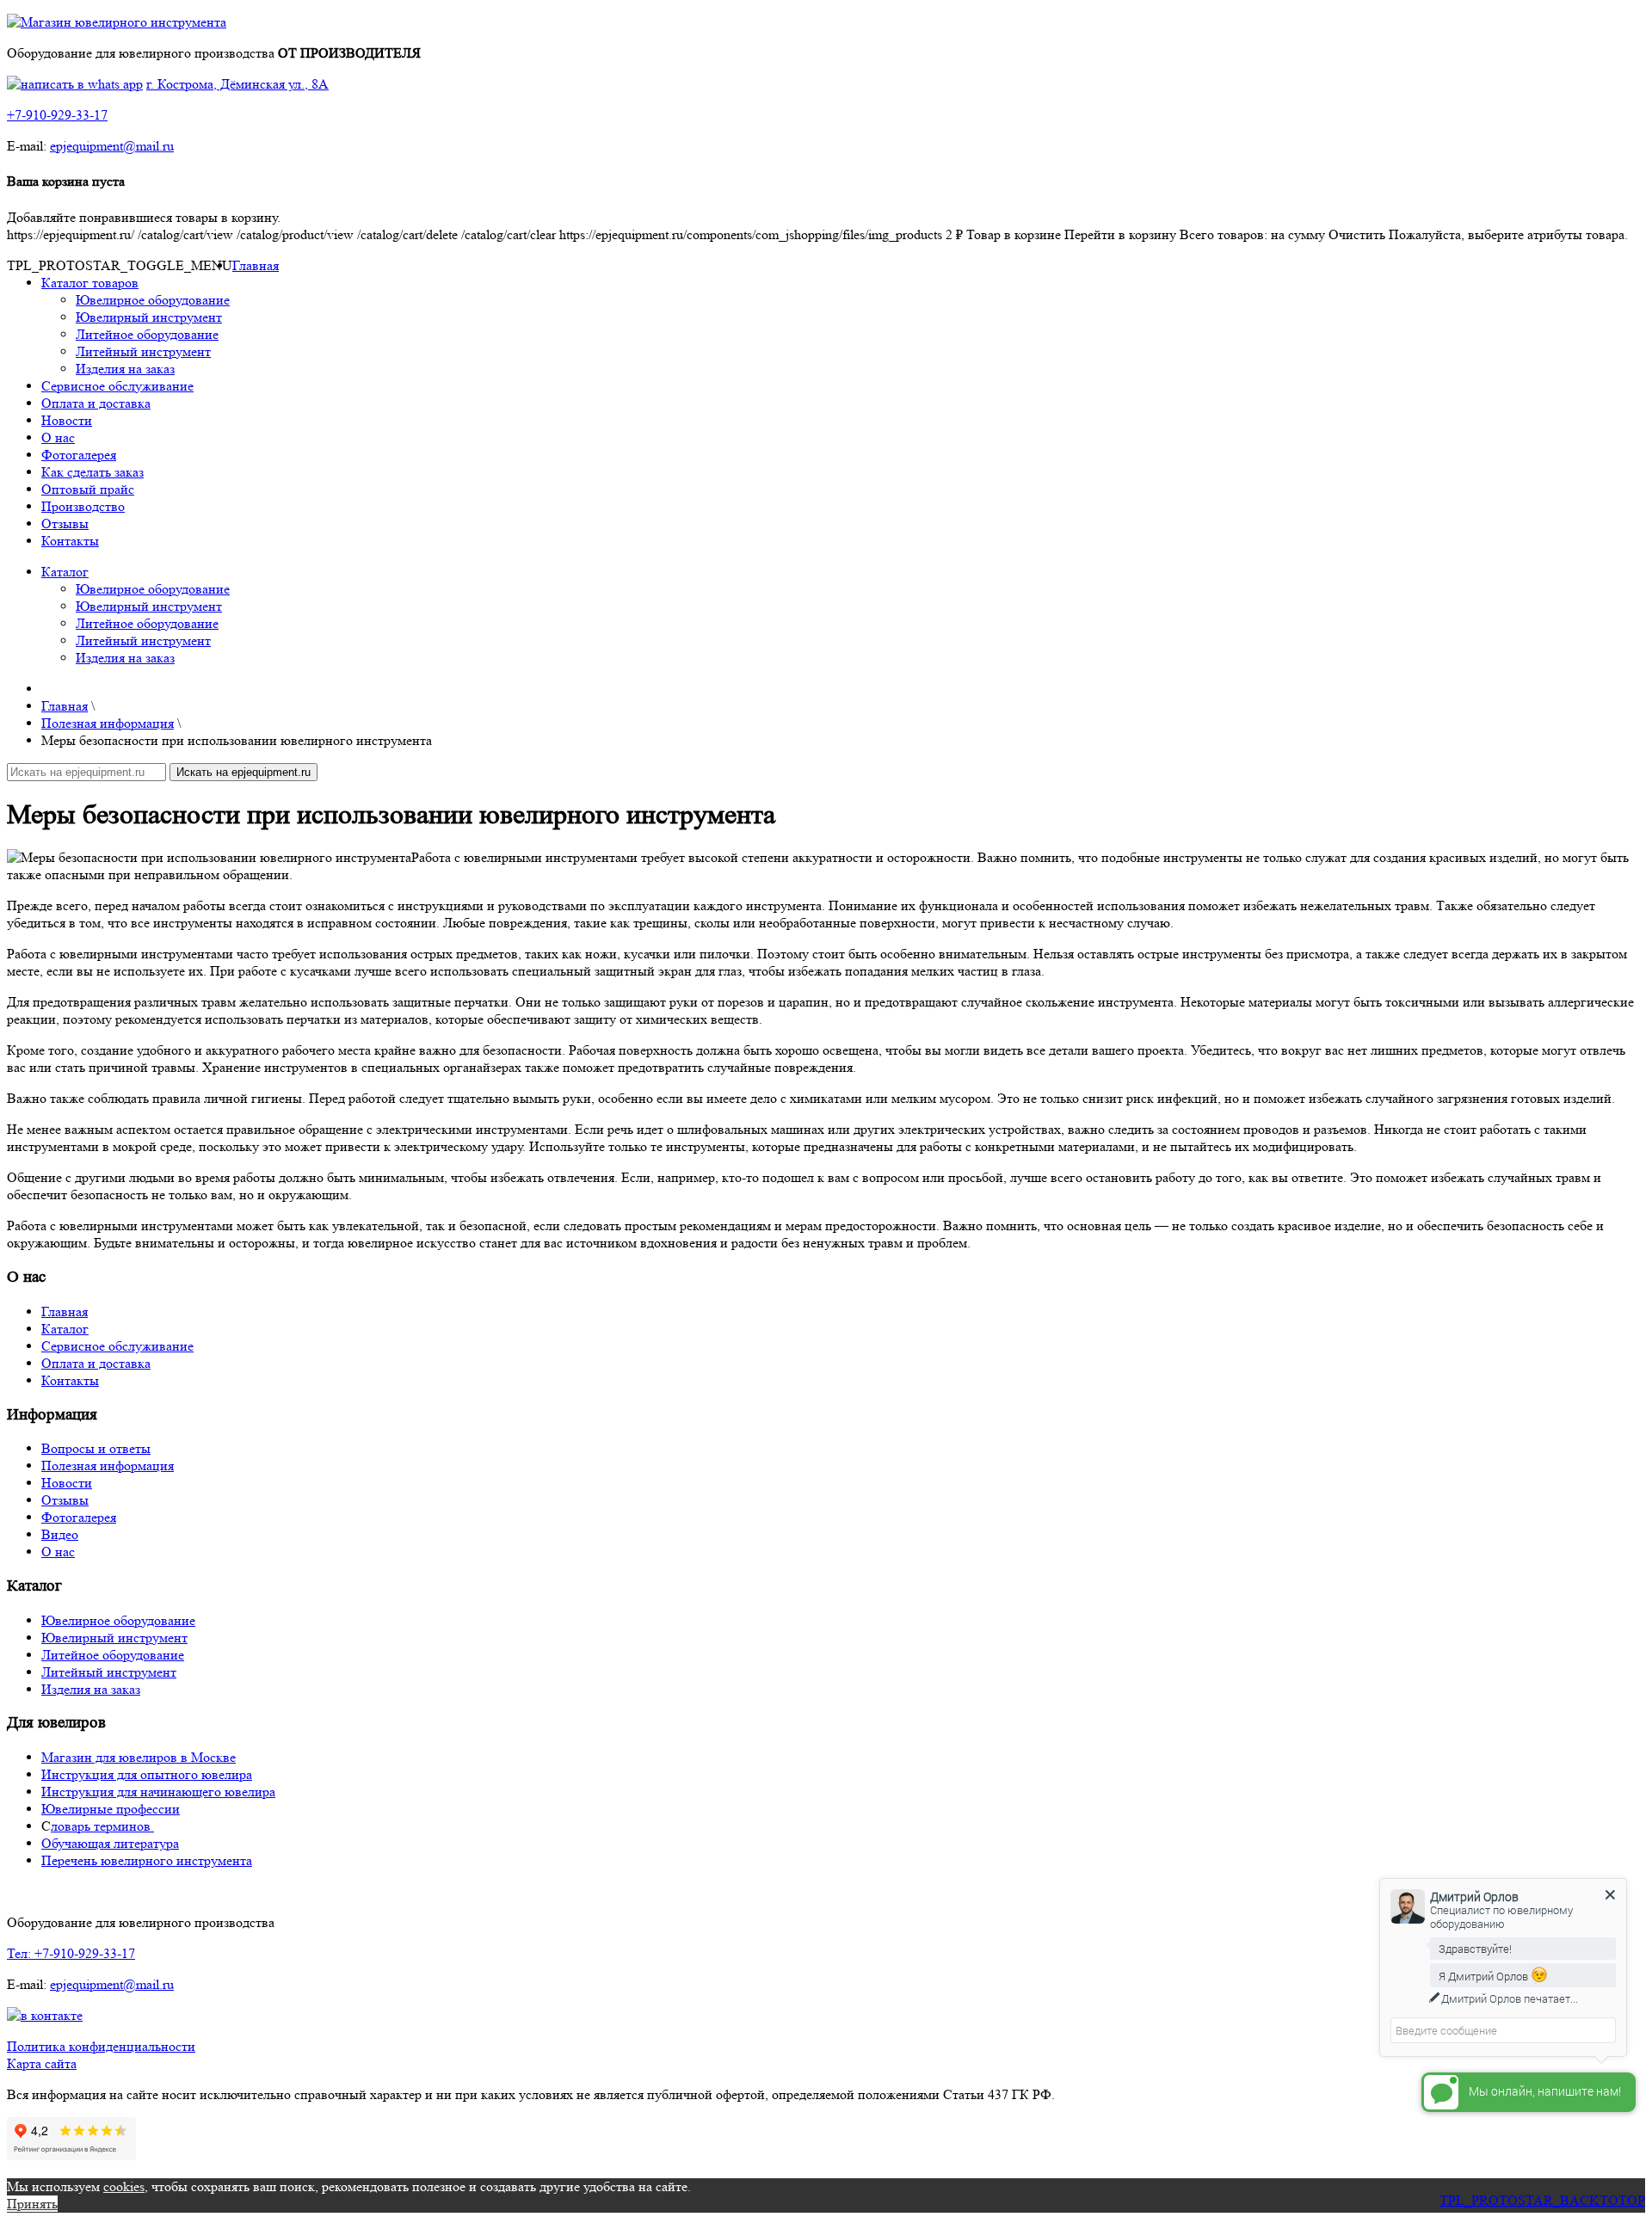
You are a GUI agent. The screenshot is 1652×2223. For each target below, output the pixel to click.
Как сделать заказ (92, 472)
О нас (58, 437)
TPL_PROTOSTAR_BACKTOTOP (1542, 2200)
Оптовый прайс (88, 489)
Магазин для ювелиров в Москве (139, 1757)
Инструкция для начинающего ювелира (158, 1792)
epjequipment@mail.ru (112, 146)
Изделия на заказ (125, 369)
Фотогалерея (79, 455)
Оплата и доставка (96, 403)
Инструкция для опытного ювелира (147, 1774)
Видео (60, 1534)
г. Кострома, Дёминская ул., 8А (237, 84)
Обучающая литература (110, 1843)
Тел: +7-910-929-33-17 (71, 1953)
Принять (32, 2204)
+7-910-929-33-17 (57, 115)
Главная (256, 265)
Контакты (70, 541)
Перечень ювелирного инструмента (147, 1860)
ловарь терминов (102, 1826)
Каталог (65, 572)
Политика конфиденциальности (101, 2046)
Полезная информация (108, 1466)
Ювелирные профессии (111, 1809)
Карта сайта (42, 2063)
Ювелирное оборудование (153, 300)
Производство (83, 506)
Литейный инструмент (143, 351)
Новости (67, 420)
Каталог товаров (90, 283)
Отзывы (65, 523)
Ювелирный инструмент (149, 317)
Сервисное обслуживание (117, 386)
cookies (124, 2186)
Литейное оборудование (147, 334)
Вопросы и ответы (96, 1448)
